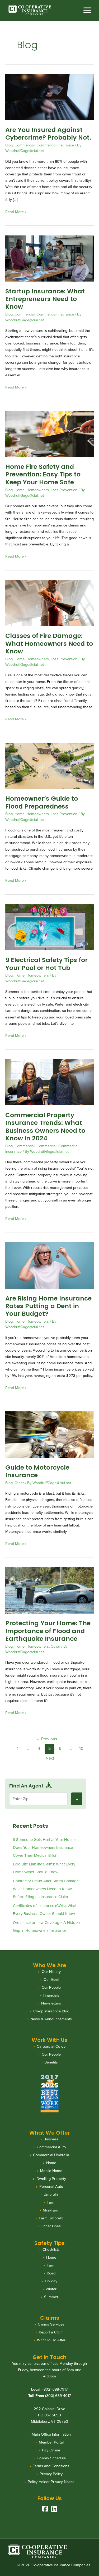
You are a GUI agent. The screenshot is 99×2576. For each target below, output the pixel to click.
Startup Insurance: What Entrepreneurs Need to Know (45, 299)
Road (51, 2273)
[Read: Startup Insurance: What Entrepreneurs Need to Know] (49, 258)
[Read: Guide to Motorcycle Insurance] (49, 1434)
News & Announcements (51, 2019)
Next (53, 1758)
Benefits (51, 2062)
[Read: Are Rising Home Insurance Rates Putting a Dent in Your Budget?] (49, 1265)
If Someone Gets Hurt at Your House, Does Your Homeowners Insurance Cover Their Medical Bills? (45, 1848)
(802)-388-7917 (55, 2389)
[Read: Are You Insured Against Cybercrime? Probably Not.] (49, 97)
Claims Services (51, 2324)
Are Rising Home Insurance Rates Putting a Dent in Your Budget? (48, 1306)
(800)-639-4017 (58, 2396)
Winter (51, 2289)
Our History (51, 1972)
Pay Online (51, 2450)
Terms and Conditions (51, 2466)
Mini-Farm (51, 2210)
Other (19, 1483)
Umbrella (51, 2194)
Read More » (16, 212)
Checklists (51, 2249)
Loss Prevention (64, 490)
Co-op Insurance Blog (51, 2011)
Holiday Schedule (51, 2458)
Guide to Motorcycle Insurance (37, 1471)
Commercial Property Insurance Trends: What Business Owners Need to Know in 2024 (45, 1127)
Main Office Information (51, 2434)
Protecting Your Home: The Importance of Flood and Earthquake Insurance (48, 1631)
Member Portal (51, 2442)
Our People (51, 1987)
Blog (9, 145)
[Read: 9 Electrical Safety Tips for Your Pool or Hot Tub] (49, 927)
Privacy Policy (51, 2474)
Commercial (25, 145)
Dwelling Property (51, 2179)
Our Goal (51, 1979)
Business (51, 2139)
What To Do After (51, 2340)
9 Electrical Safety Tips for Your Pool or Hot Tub (46, 964)
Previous (46, 1739)
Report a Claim (51, 2332)
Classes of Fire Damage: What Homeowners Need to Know (49, 643)
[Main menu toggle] (88, 10)
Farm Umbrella (51, 2218)
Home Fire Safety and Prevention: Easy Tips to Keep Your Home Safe (43, 474)
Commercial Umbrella (51, 2155)
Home (20, 490)
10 (81, 1748)
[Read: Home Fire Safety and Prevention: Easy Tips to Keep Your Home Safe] (49, 434)
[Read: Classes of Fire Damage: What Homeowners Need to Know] (49, 603)
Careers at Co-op (51, 2046)
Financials (51, 1995)
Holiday (51, 2281)
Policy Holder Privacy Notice (51, 2482)
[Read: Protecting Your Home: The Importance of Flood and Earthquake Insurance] (49, 1590)
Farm (51, 2202)
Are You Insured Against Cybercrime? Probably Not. (48, 134)
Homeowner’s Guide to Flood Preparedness (42, 802)
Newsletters (51, 2003)
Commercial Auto (51, 2147)
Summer (51, 2297)
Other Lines (51, 2226)
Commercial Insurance (55, 145)
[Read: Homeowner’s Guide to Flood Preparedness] (49, 765)
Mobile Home (51, 2171)
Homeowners (38, 490)
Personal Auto (51, 2186)
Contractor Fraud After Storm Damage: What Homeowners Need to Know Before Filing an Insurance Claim (46, 1889)
